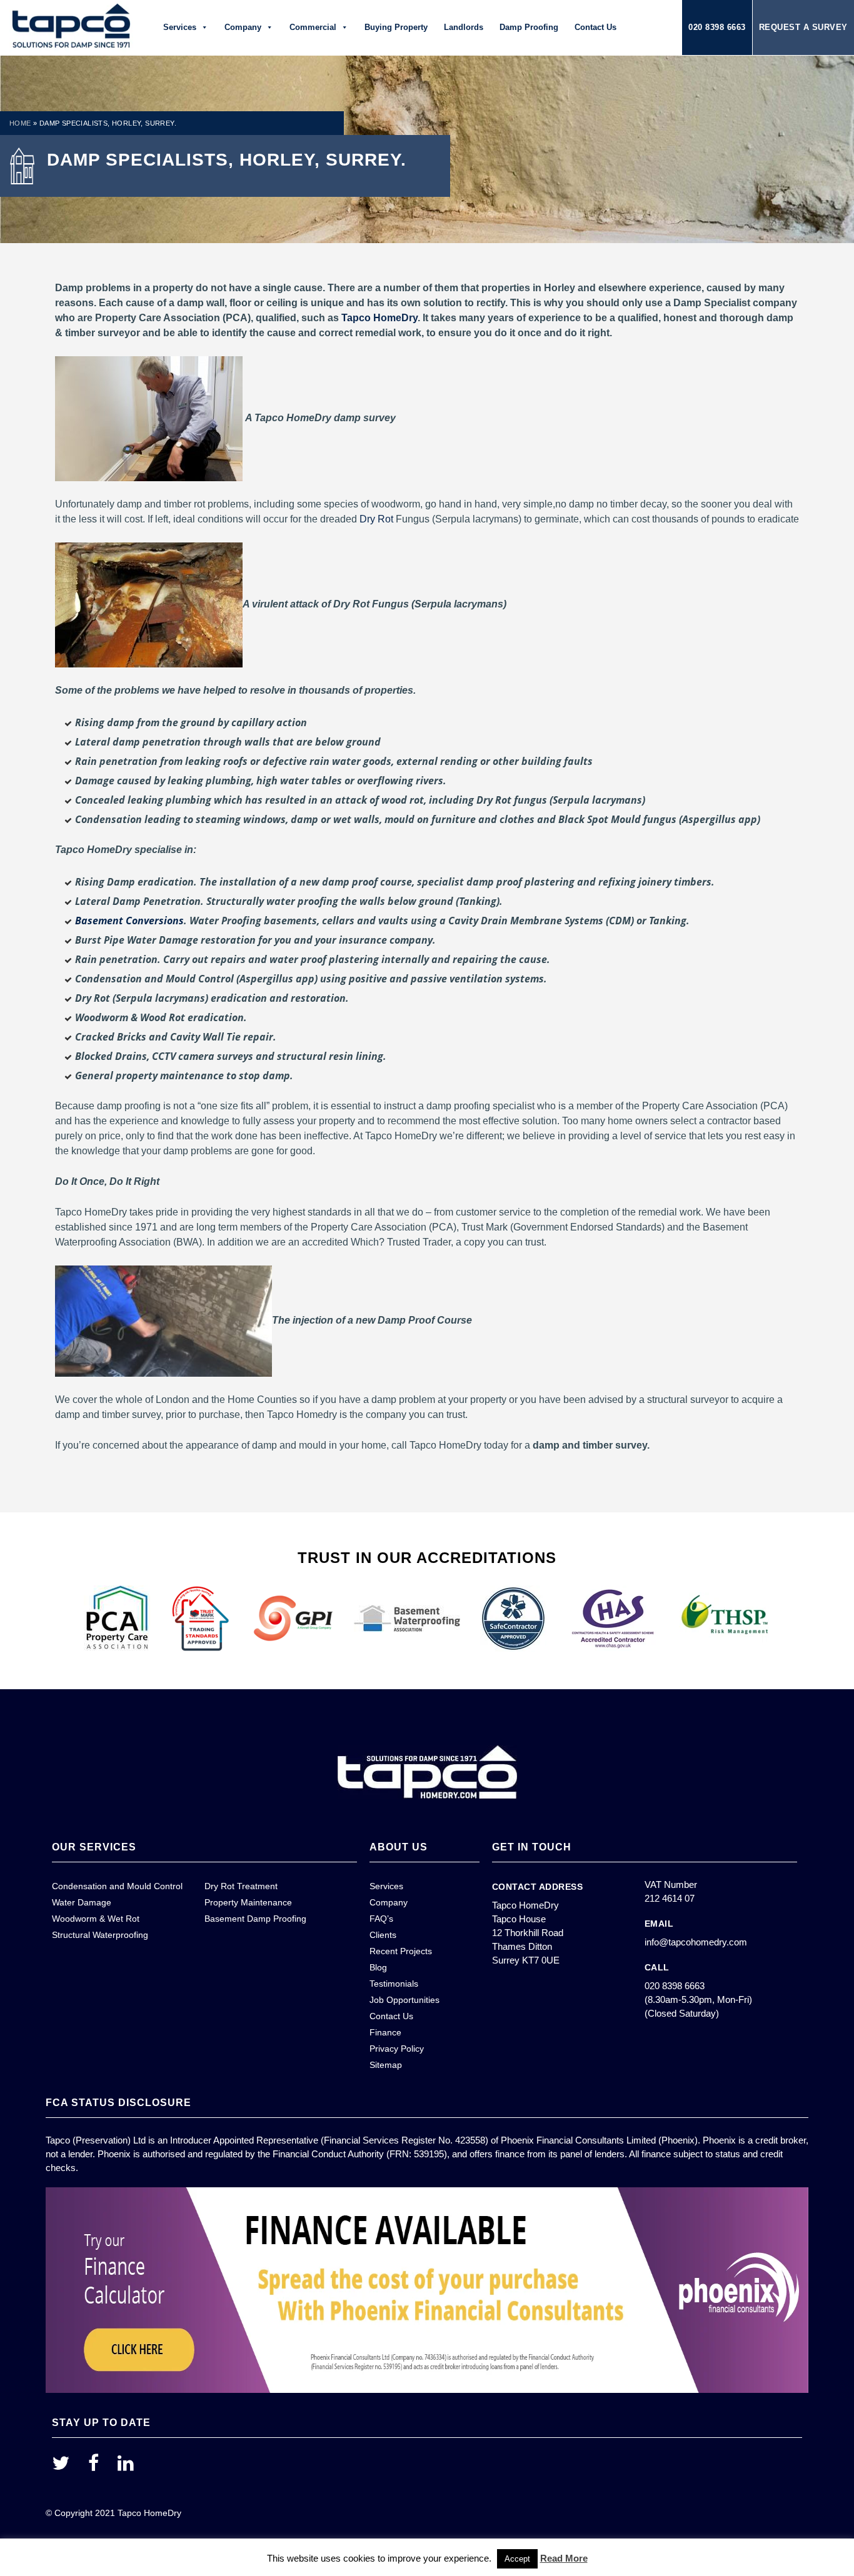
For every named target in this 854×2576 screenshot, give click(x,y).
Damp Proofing (529, 27)
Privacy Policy (397, 2049)
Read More (564, 2558)
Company (243, 27)
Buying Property (396, 27)
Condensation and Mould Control (117, 1886)
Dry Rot (376, 519)
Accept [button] (517, 2559)
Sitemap (386, 2065)
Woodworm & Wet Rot (96, 1919)
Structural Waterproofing (100, 1935)
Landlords (464, 27)
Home (20, 123)
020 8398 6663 (717, 27)
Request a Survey (803, 27)
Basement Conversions (129, 921)
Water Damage (82, 1902)
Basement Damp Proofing (255, 1919)
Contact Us (595, 27)
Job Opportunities (404, 2000)
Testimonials (394, 1984)
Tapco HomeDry (379, 318)
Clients (383, 1935)
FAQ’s (381, 1919)
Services (180, 27)
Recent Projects (401, 1951)
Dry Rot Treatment (241, 1886)
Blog (378, 1967)
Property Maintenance (248, 1902)
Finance (385, 2032)
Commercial (313, 27)
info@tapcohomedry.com (696, 1942)
